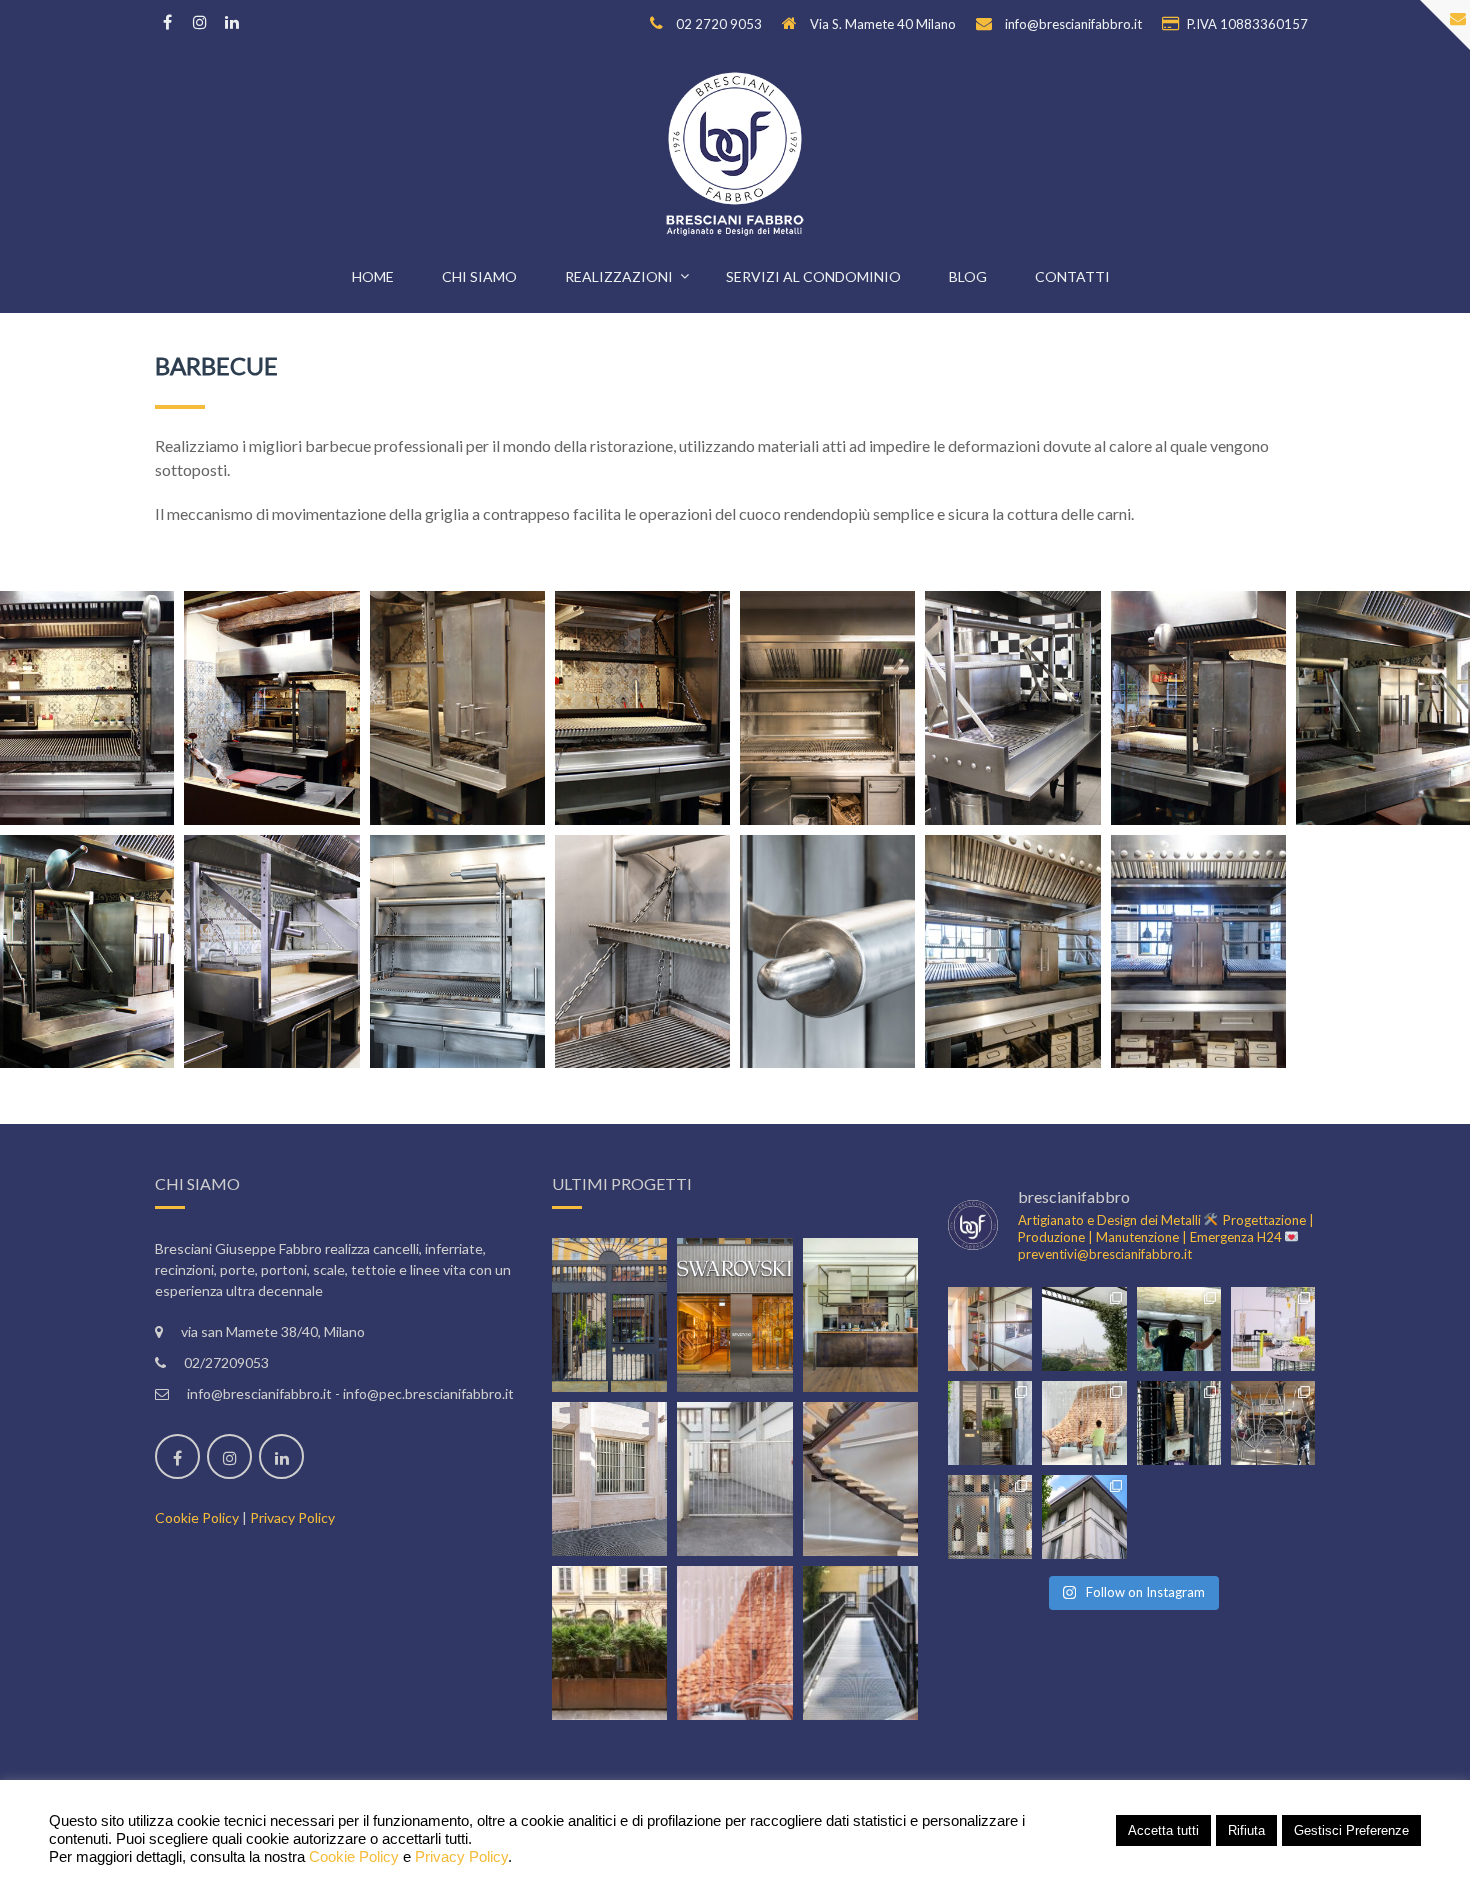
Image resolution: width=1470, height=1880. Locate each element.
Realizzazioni (619, 276)
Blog (968, 276)
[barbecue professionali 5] (827, 708)
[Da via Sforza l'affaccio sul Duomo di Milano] (1084, 1329)
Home (373, 276)
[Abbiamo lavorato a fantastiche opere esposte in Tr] (1273, 1423)
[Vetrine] (735, 1315)
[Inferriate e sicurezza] (610, 1479)
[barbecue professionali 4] (642, 708)
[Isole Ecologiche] (610, 1643)
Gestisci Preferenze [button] (1351, 1830)
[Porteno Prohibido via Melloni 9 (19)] (1198, 952)
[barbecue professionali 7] (1198, 708)
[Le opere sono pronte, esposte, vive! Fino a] (1273, 1329)
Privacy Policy (292, 1517)
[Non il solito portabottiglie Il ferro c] (990, 1517)
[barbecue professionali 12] (642, 952)
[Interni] (861, 1315)
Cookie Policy (197, 1517)
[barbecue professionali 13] (827, 952)
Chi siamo (479, 276)
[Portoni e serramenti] (610, 1315)
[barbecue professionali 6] (1012, 708)
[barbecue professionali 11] (457, 952)
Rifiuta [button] (1246, 1830)
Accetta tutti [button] (1163, 1830)
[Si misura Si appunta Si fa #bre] (1179, 1329)
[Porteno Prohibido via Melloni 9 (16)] (1012, 952)
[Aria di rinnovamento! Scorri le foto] (1179, 1423)
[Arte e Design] (735, 1643)
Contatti (1072, 276)
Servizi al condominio (813, 276)
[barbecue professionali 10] (271, 952)
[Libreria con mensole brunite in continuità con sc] (990, 1329)
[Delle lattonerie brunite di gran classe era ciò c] (1084, 1517)
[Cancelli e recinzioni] (735, 1479)
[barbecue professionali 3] (457, 708)
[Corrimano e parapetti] (861, 1643)
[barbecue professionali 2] (271, 708)
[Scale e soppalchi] (861, 1479)
